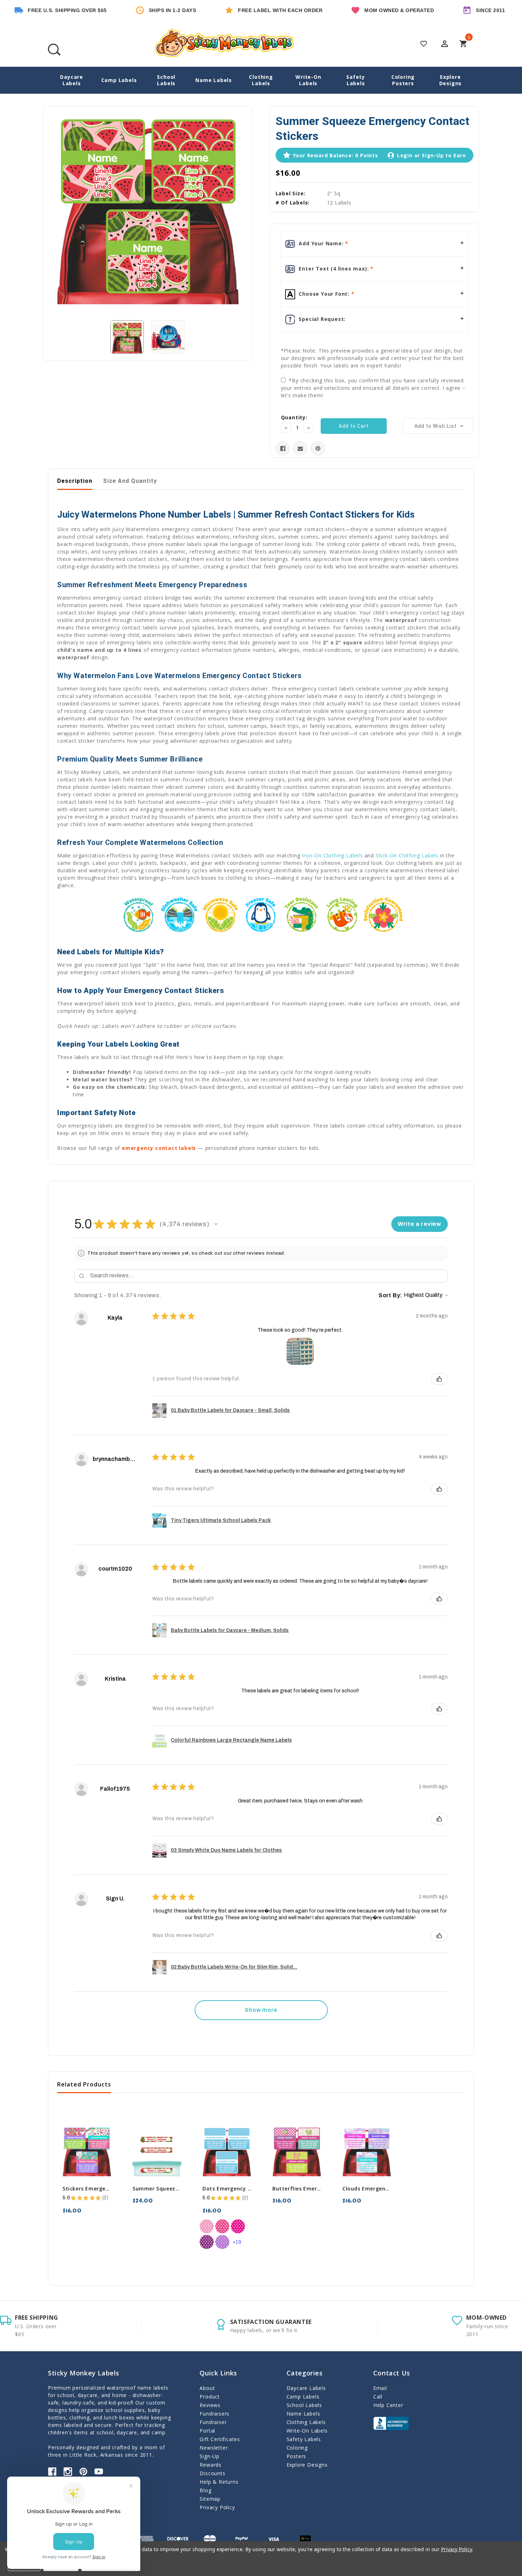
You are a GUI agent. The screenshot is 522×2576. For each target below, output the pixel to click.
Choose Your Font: (324, 294)
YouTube (99, 2472)
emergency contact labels (159, 1148)
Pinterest (83, 2472)
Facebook (52, 2472)
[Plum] (207, 2242)
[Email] (300, 449)
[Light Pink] (207, 2226)
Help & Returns (219, 2482)
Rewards (211, 2465)
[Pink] (222, 2226)
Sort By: (390, 1295)
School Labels (166, 80)
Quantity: (294, 417)
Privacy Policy (217, 2507)
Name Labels (214, 80)
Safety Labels (356, 80)
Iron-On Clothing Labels (332, 855)
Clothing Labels (261, 80)
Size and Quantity (130, 481)
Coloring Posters (403, 80)
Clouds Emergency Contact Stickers (390, 2188)
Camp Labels (119, 80)
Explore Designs (451, 80)
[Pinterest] (318, 449)
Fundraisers (214, 2414)
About (207, 2388)
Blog (205, 2490)
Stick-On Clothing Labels (407, 855)
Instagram (68, 2472)
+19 (237, 2242)
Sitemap (210, 2499)
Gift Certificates (220, 2439)
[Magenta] (238, 2226)
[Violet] (222, 2242)
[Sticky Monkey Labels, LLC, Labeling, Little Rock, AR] (391, 2423)
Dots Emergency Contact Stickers (247, 2188)
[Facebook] (283, 449)
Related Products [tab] (84, 2084)
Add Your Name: (321, 243)
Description (75, 481)
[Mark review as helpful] (439, 1379)
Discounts (212, 2473)
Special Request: (322, 319)
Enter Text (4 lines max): (334, 269)
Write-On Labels (308, 80)
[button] (216, 1224)
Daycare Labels (72, 80)
